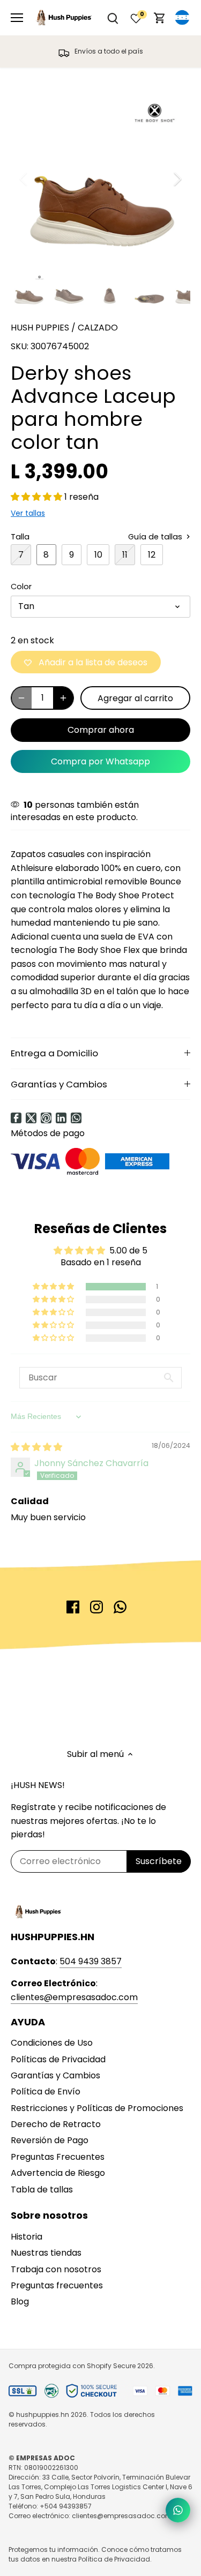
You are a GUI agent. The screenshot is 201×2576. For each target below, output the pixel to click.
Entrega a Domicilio (54, 1053)
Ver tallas (28, 513)
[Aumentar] (63, 698)
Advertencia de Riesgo (58, 2173)
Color (21, 587)
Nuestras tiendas (46, 2253)
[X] (31, 1118)
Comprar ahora (101, 730)
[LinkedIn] (61, 1118)
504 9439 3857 (91, 1961)
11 (125, 555)
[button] (38, 497)
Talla (20, 537)
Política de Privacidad (114, 2559)
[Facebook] (16, 1118)
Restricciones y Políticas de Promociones (97, 2108)
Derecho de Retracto (56, 2124)
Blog (20, 2301)
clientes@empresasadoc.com (74, 1997)
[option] (100, 179)
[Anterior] (24, 179)
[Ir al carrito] (160, 18)
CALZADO (98, 328)
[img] (36, 1447)
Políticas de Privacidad (58, 2059)
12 (152, 555)
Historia (27, 2237)
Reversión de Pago (50, 2140)
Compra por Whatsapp (100, 761)
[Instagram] (96, 1607)
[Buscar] (113, 18)
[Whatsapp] (76, 1118)
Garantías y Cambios (59, 1084)
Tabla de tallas (42, 2190)
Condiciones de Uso (52, 2043)
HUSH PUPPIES (40, 328)
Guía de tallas (156, 537)
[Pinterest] (46, 1118)
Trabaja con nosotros (56, 2269)
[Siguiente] (177, 179)
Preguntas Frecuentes (58, 2157)
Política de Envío (46, 2091)
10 (98, 555)
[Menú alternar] (17, 18)
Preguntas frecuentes (57, 2285)
